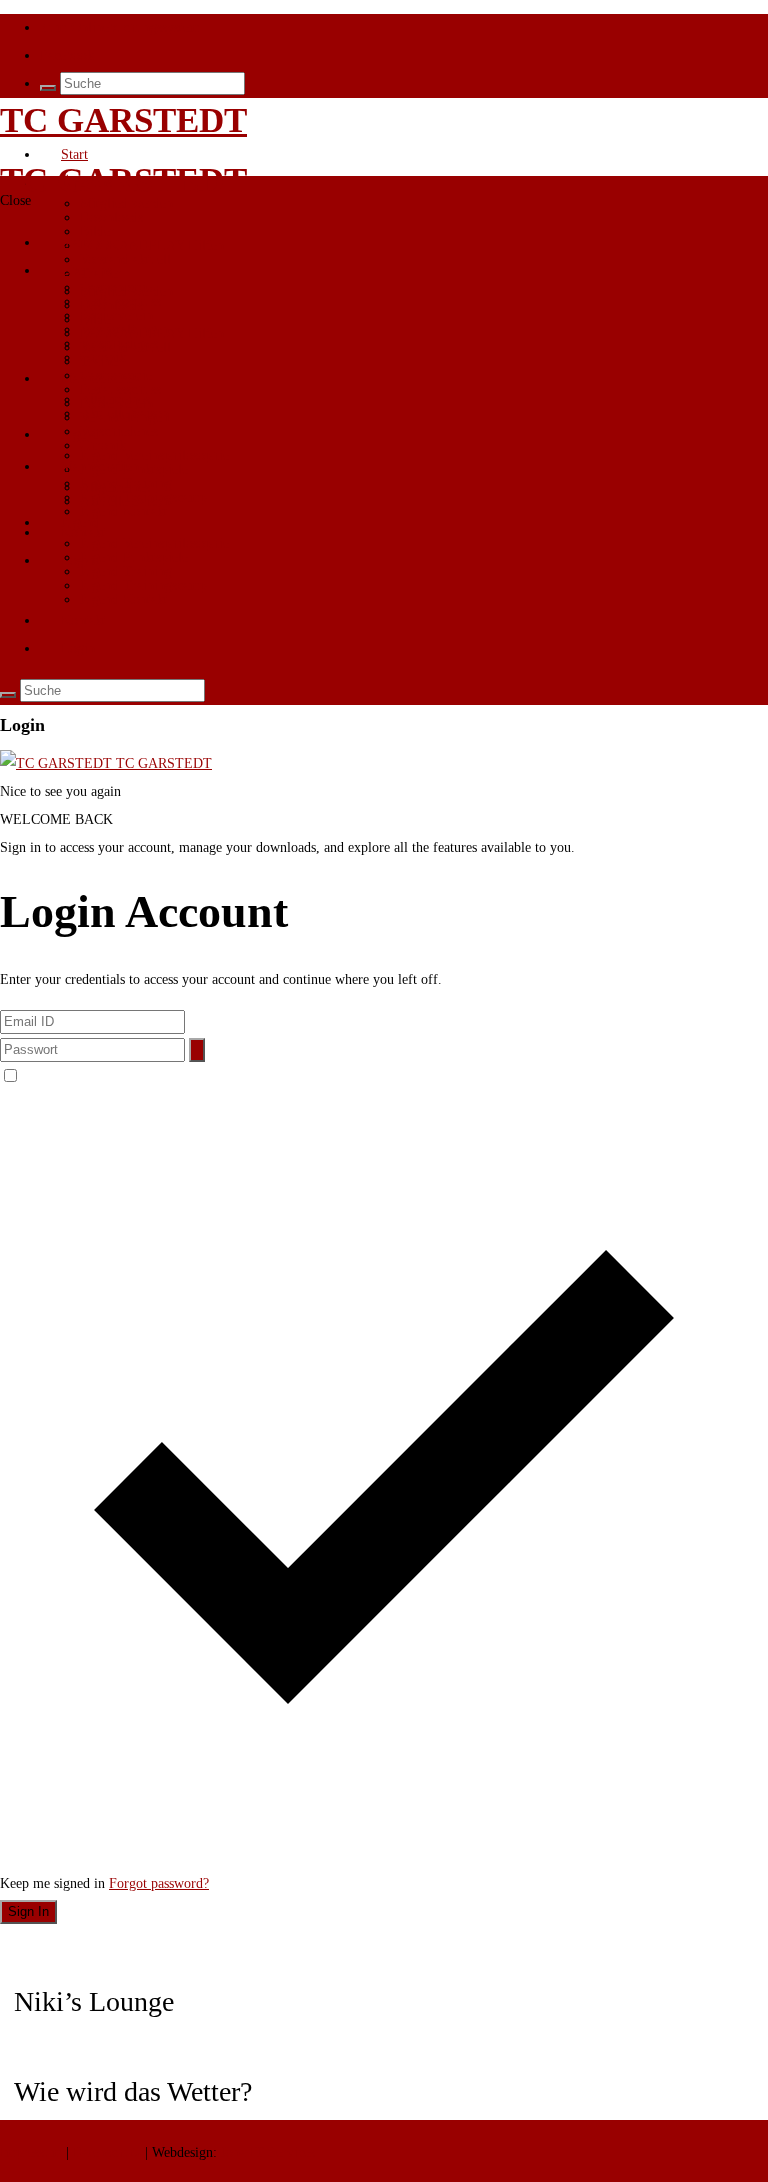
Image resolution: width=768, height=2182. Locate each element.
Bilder (97, 319)
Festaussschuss (120, 389)
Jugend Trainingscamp (143, 585)
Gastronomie (116, 375)
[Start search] (48, 88)
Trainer (101, 361)
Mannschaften (100, 466)
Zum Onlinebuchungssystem (120, 27)
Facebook (67, 55)
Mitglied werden (126, 203)
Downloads (111, 217)
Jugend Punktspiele (134, 557)
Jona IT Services (268, 2152)
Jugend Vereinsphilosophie (154, 543)
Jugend (80, 522)
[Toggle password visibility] (197, 1049)
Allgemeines (115, 487)
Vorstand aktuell (125, 347)
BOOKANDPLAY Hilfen (152, 245)
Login (78, 560)
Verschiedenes (119, 431)
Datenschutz (107, 2152)
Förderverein (116, 315)
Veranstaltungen (124, 417)
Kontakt (83, 620)
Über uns (86, 182)
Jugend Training (126, 571)
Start (74, 154)
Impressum (33, 2152)
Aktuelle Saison (124, 501)
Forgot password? (159, 1883)
